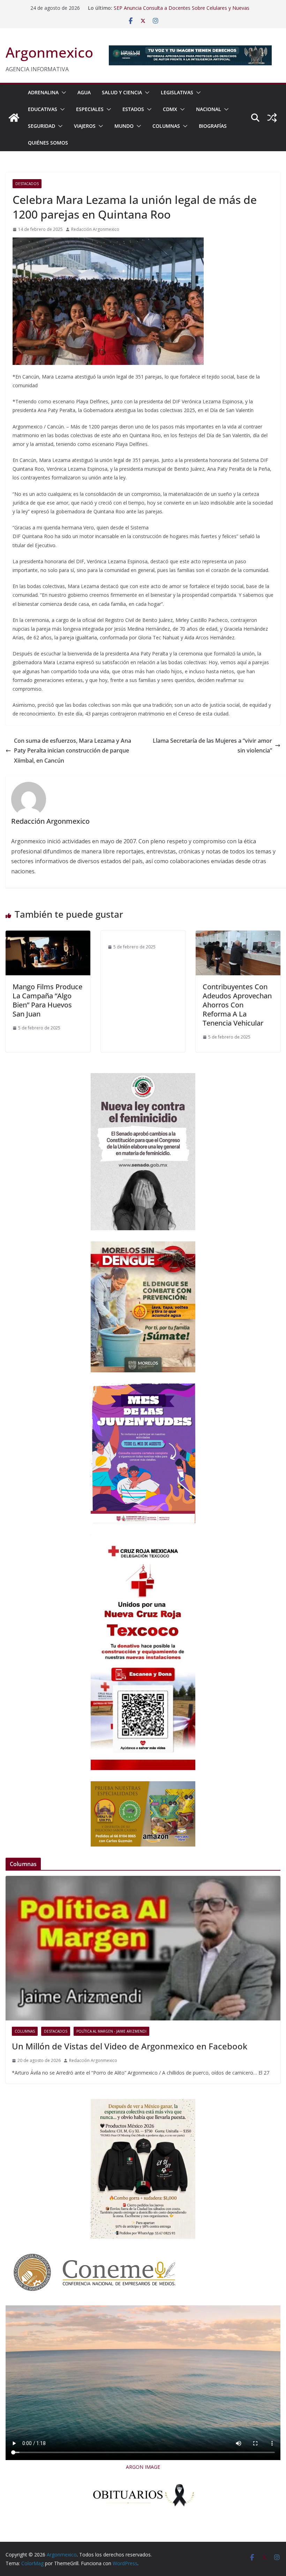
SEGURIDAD (42, 126)
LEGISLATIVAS (177, 92)
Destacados (27, 184)
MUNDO (124, 126)
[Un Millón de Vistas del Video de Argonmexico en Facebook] (143, 1948)
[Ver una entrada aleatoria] (272, 118)
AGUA (84, 92)
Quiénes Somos (48, 143)
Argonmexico (49, 52)
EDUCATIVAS (43, 109)
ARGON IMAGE (143, 2467)
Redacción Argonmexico (95, 229)
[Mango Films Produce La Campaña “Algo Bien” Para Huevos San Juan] (48, 935)
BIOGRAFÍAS (213, 126)
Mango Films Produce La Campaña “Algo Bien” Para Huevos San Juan (47, 1000)
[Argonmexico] (14, 118)
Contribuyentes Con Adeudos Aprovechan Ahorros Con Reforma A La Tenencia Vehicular (237, 1005)
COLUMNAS (166, 126)
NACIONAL (209, 109)
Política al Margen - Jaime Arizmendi (111, 2031)
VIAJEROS (85, 126)
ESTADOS (133, 109)
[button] (62, 93)
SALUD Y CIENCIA (122, 92)
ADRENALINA (43, 92)
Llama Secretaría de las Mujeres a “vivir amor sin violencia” (212, 746)
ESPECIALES (90, 109)
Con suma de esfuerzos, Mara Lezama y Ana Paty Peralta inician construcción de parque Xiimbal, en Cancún (73, 751)
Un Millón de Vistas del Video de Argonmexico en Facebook (130, 2046)
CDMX (170, 109)
